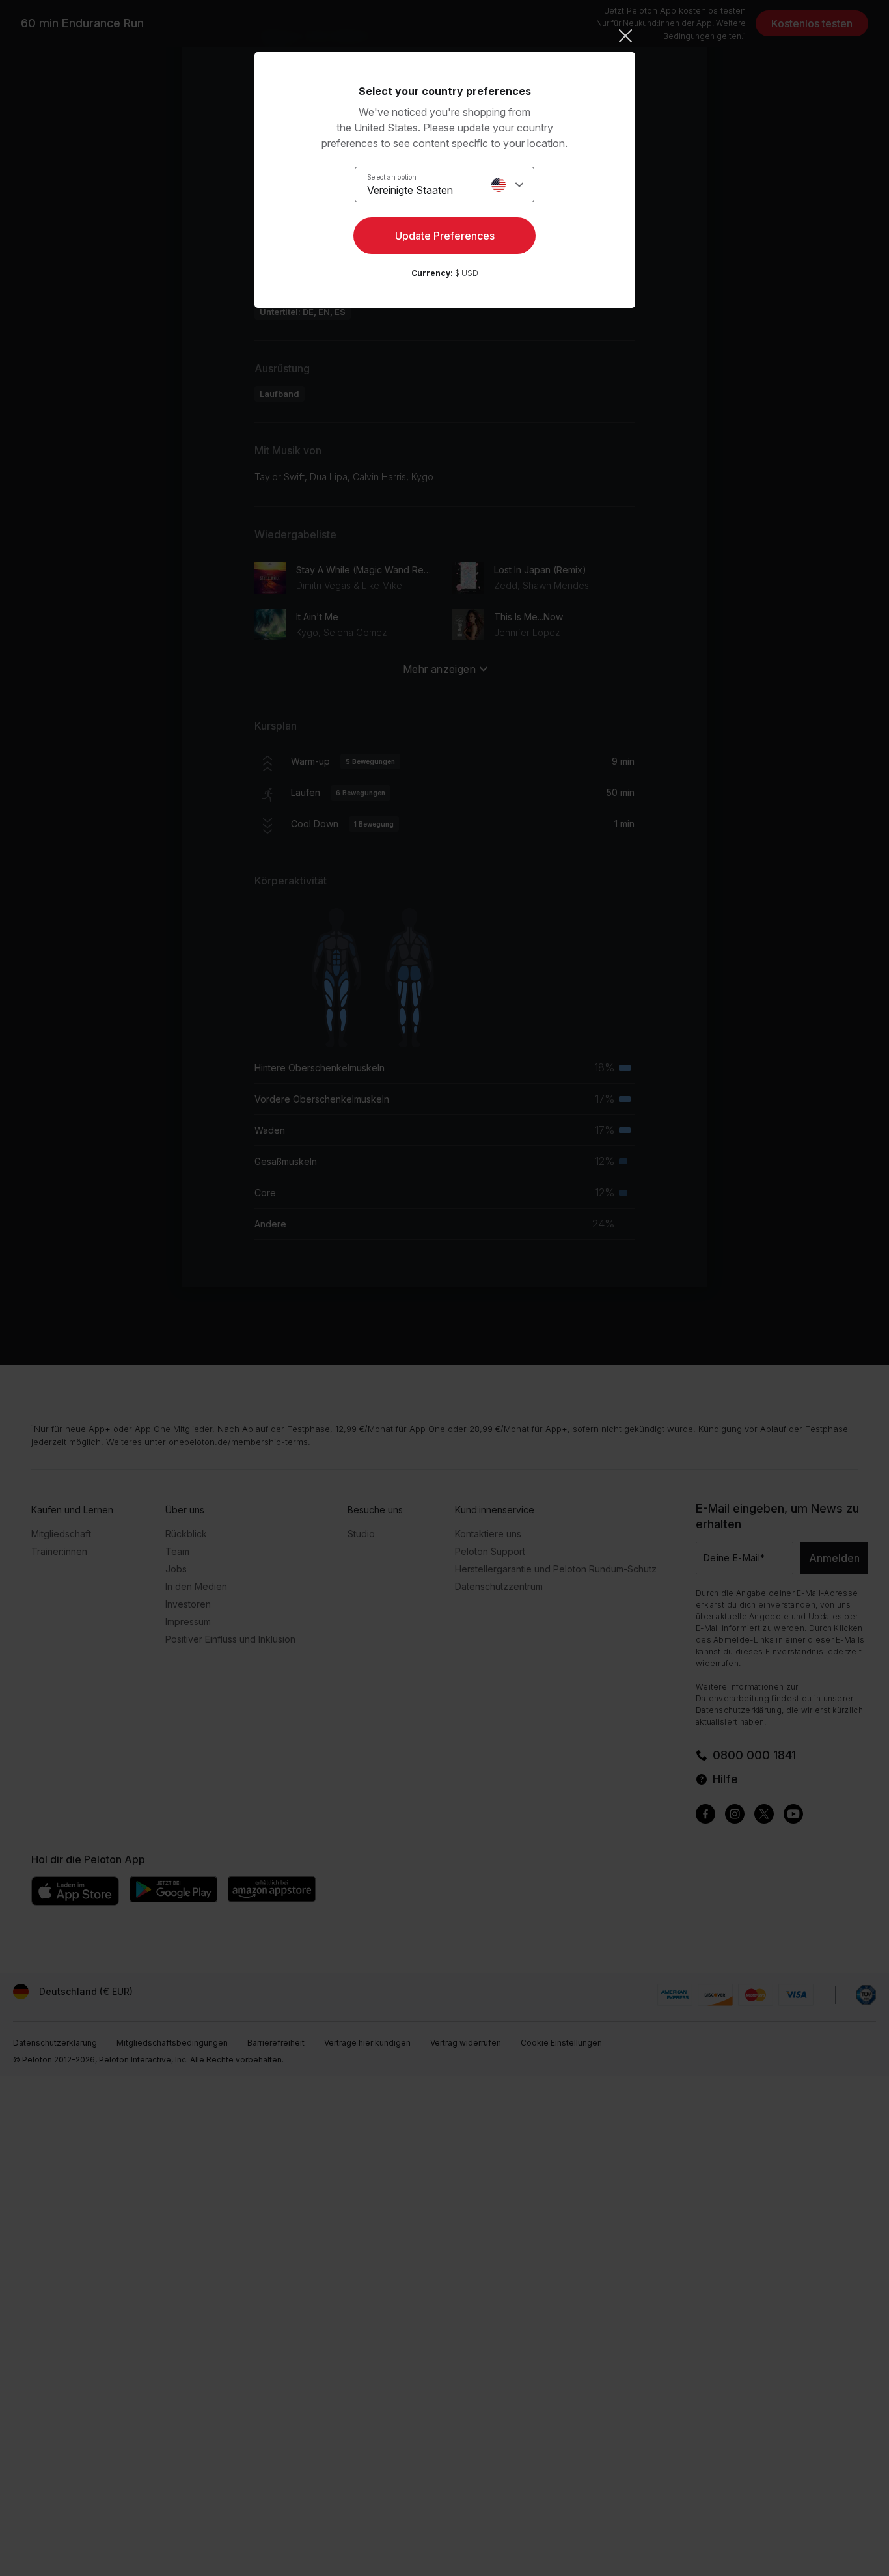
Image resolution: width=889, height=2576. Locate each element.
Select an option (392, 177)
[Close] (445, 36)
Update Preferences (445, 236)
